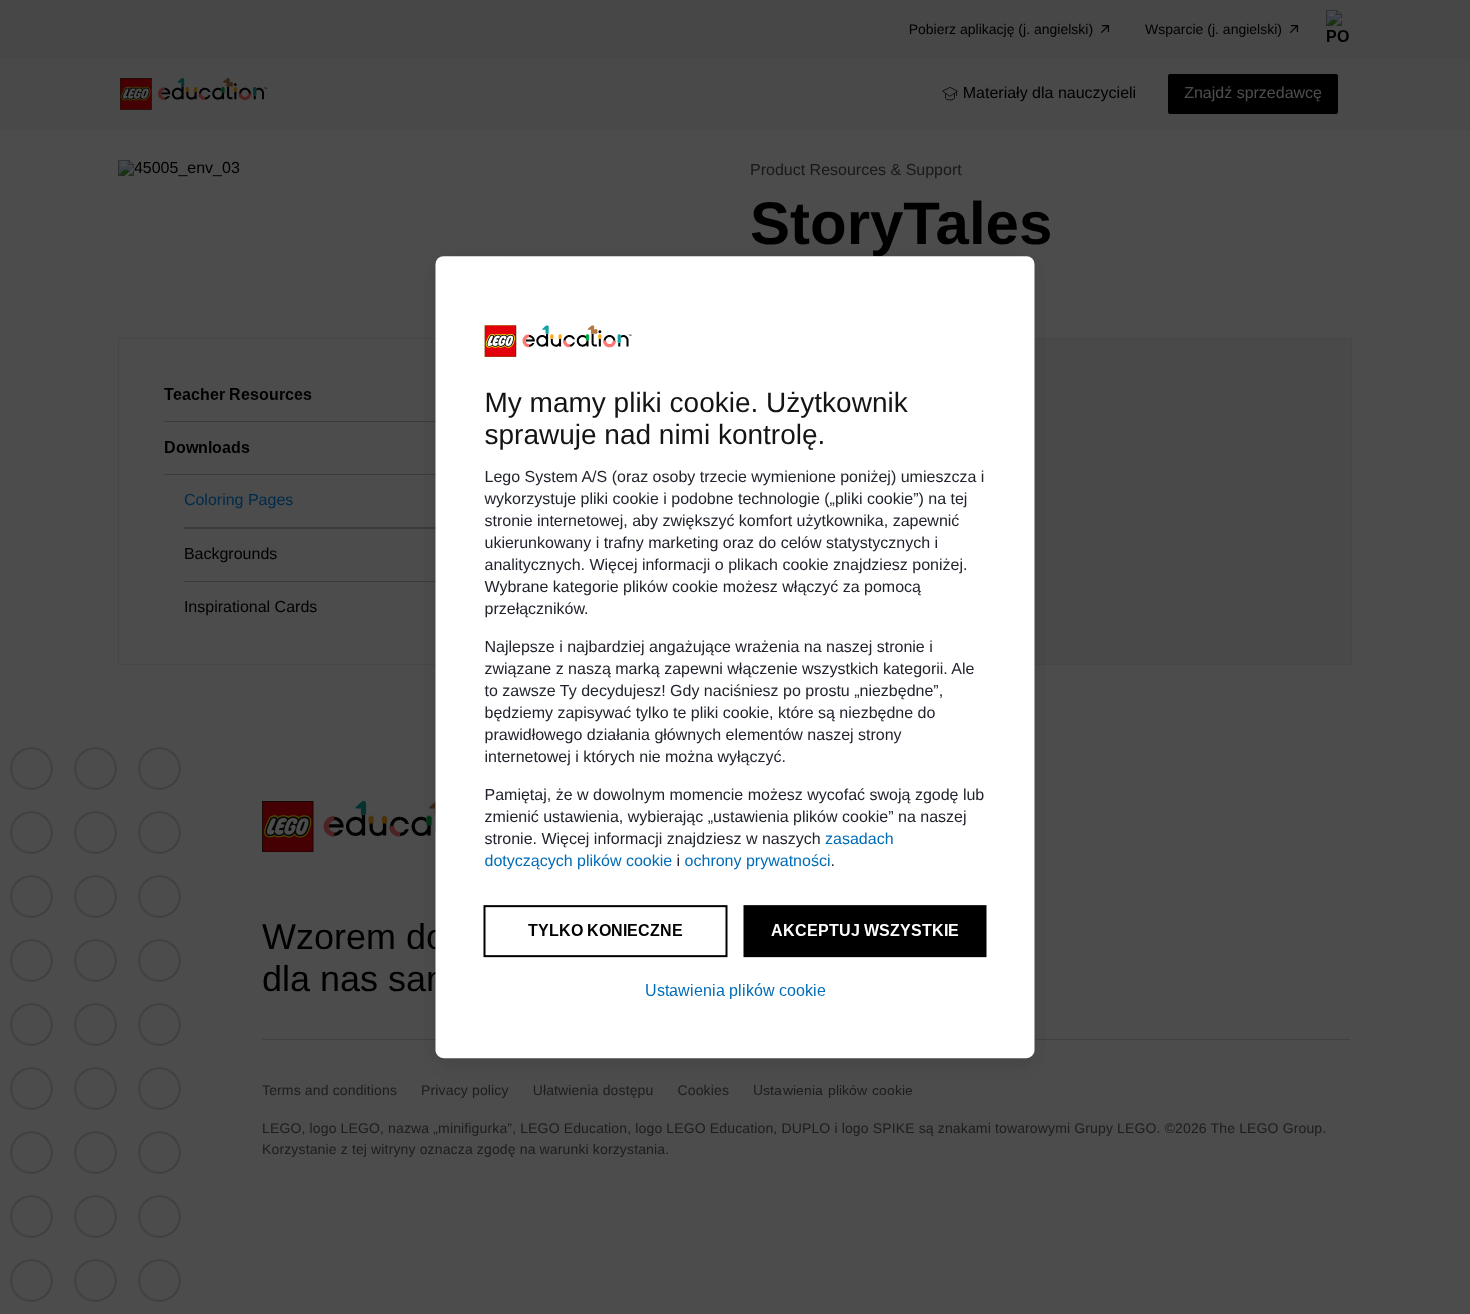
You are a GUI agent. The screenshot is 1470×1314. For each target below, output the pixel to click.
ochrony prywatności (758, 861)
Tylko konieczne (605, 930)
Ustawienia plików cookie (735, 990)
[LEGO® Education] (559, 341)
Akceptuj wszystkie (865, 930)
